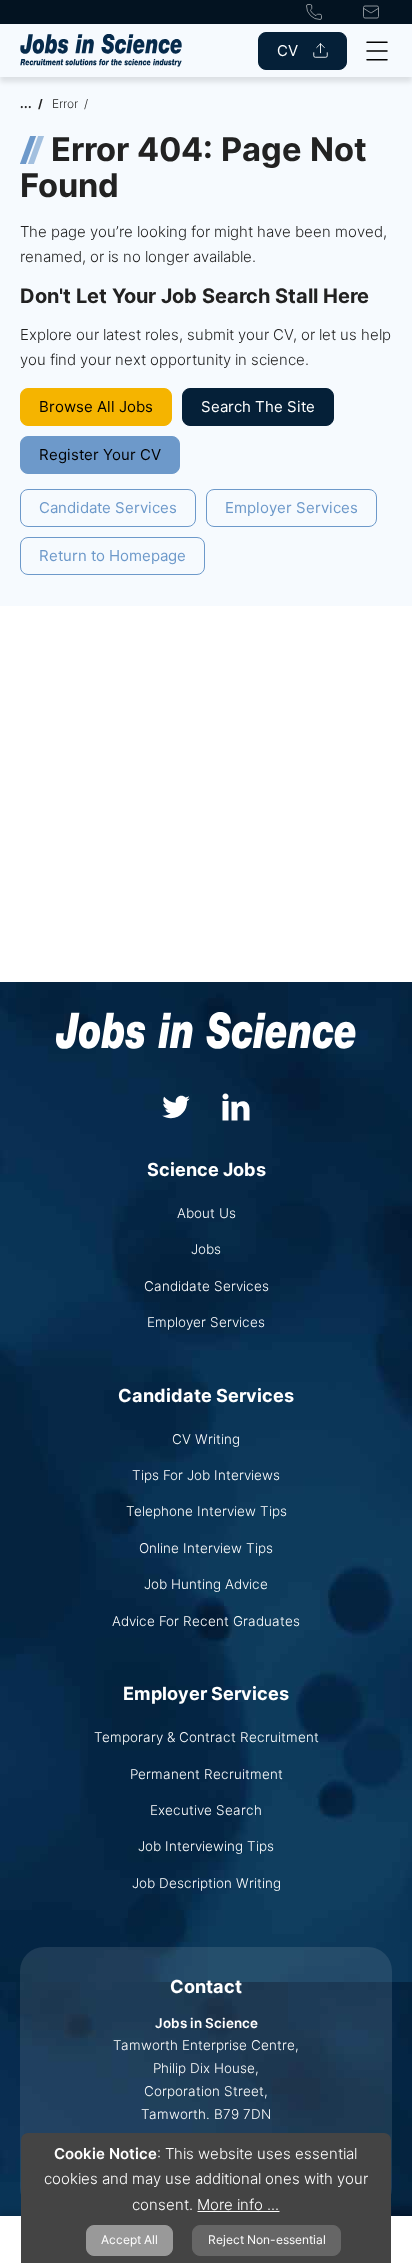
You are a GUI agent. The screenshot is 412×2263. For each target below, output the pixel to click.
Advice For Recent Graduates (206, 1621)
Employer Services (291, 507)
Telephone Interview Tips (206, 1511)
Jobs (206, 1249)
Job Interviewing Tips (206, 1846)
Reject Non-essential (267, 2239)
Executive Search (206, 1810)
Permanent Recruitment (206, 1774)
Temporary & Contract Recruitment (206, 1737)
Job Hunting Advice (206, 1584)
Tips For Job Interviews (206, 1475)
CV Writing (206, 1439)
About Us (206, 1213)
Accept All (129, 2239)
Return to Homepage (112, 555)
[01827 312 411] (314, 12)
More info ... (238, 2204)
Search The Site (258, 406)
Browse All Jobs (96, 406)
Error (65, 103)
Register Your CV (100, 454)
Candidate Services (108, 507)
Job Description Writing (206, 1883)
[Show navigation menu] (377, 51)
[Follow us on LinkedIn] (236, 1104)
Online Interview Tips (206, 1548)
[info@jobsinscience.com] (371, 12)
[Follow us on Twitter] (176, 1104)
